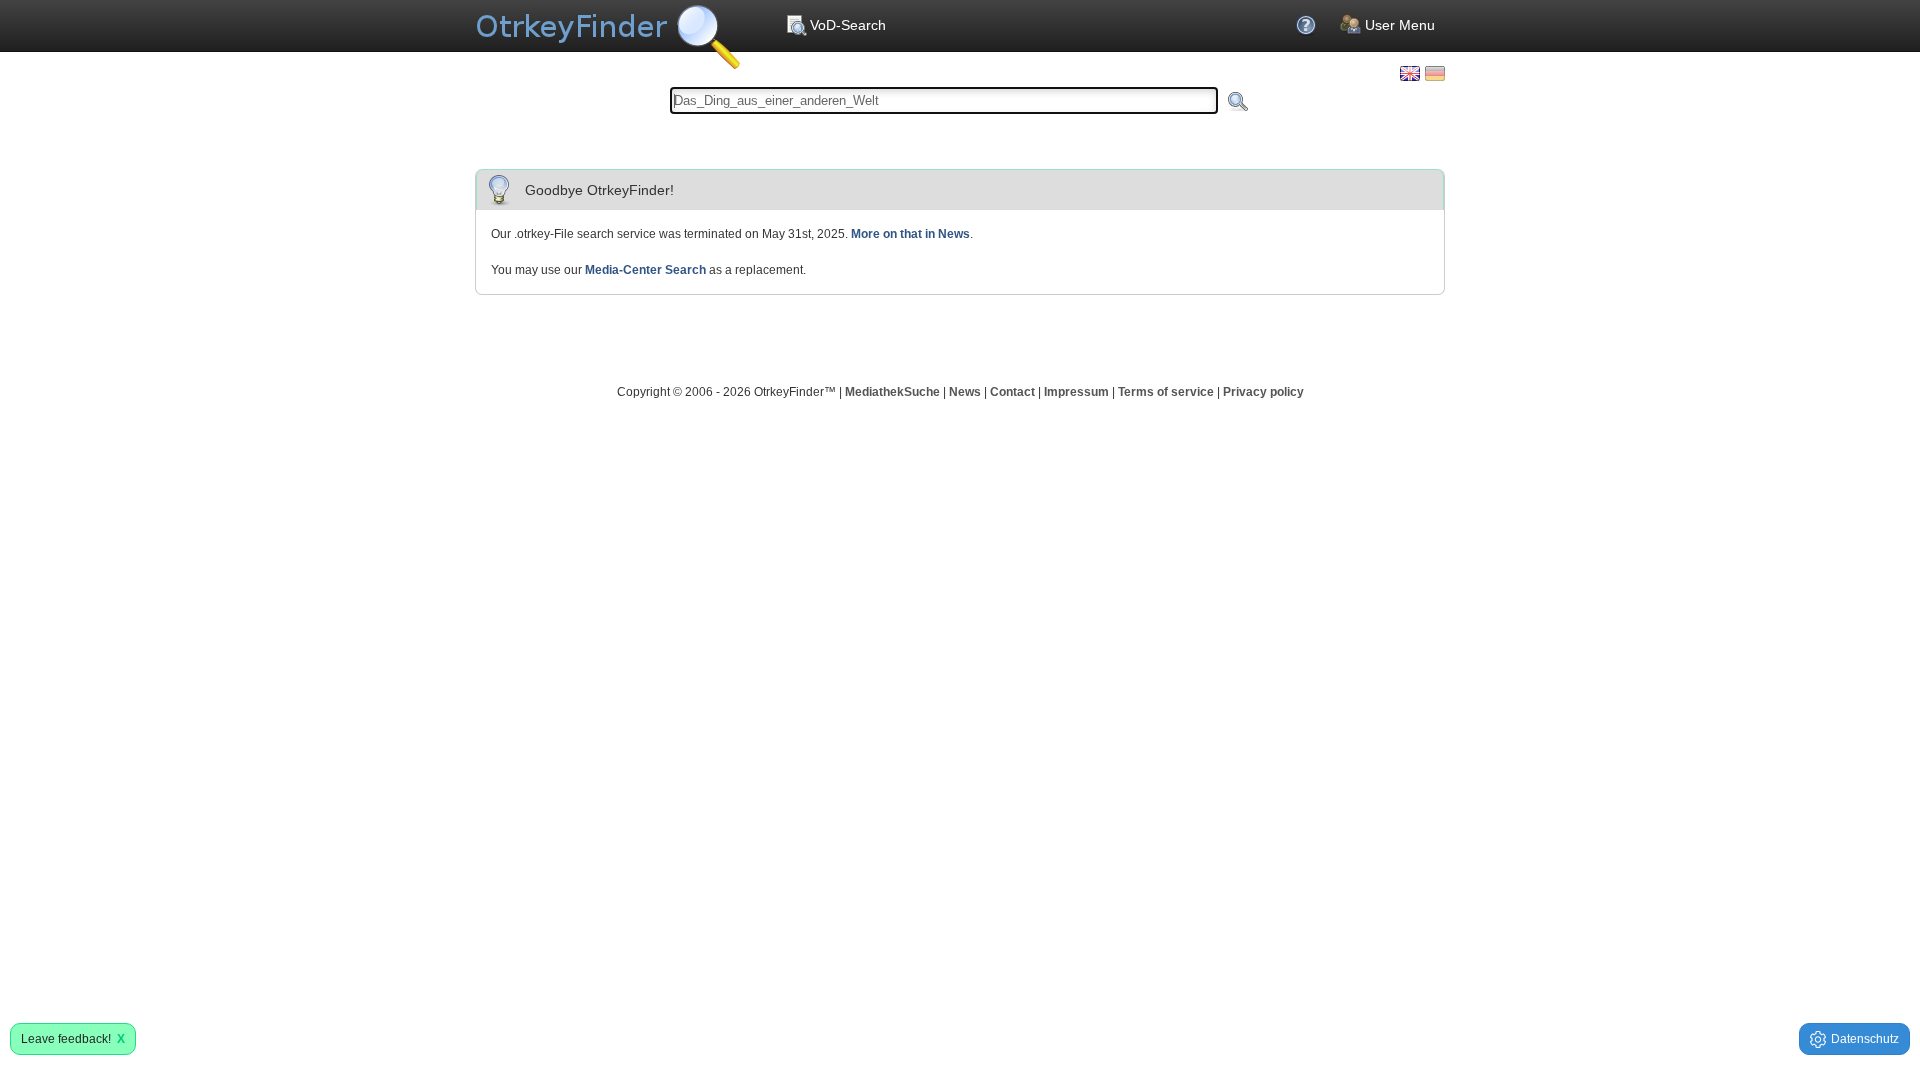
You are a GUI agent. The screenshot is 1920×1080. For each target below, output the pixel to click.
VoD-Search (848, 25)
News (965, 392)
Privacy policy (1263, 392)
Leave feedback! (73, 1039)
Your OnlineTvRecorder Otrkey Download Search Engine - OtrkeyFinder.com (607, 30)
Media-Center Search (645, 270)
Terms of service (1166, 392)
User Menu (1400, 25)
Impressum (1076, 392)
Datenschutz (1865, 1039)
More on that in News (910, 234)
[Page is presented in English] (1410, 73)
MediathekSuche (892, 392)
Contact (1012, 392)
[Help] (1307, 25)
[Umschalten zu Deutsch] (1435, 73)
